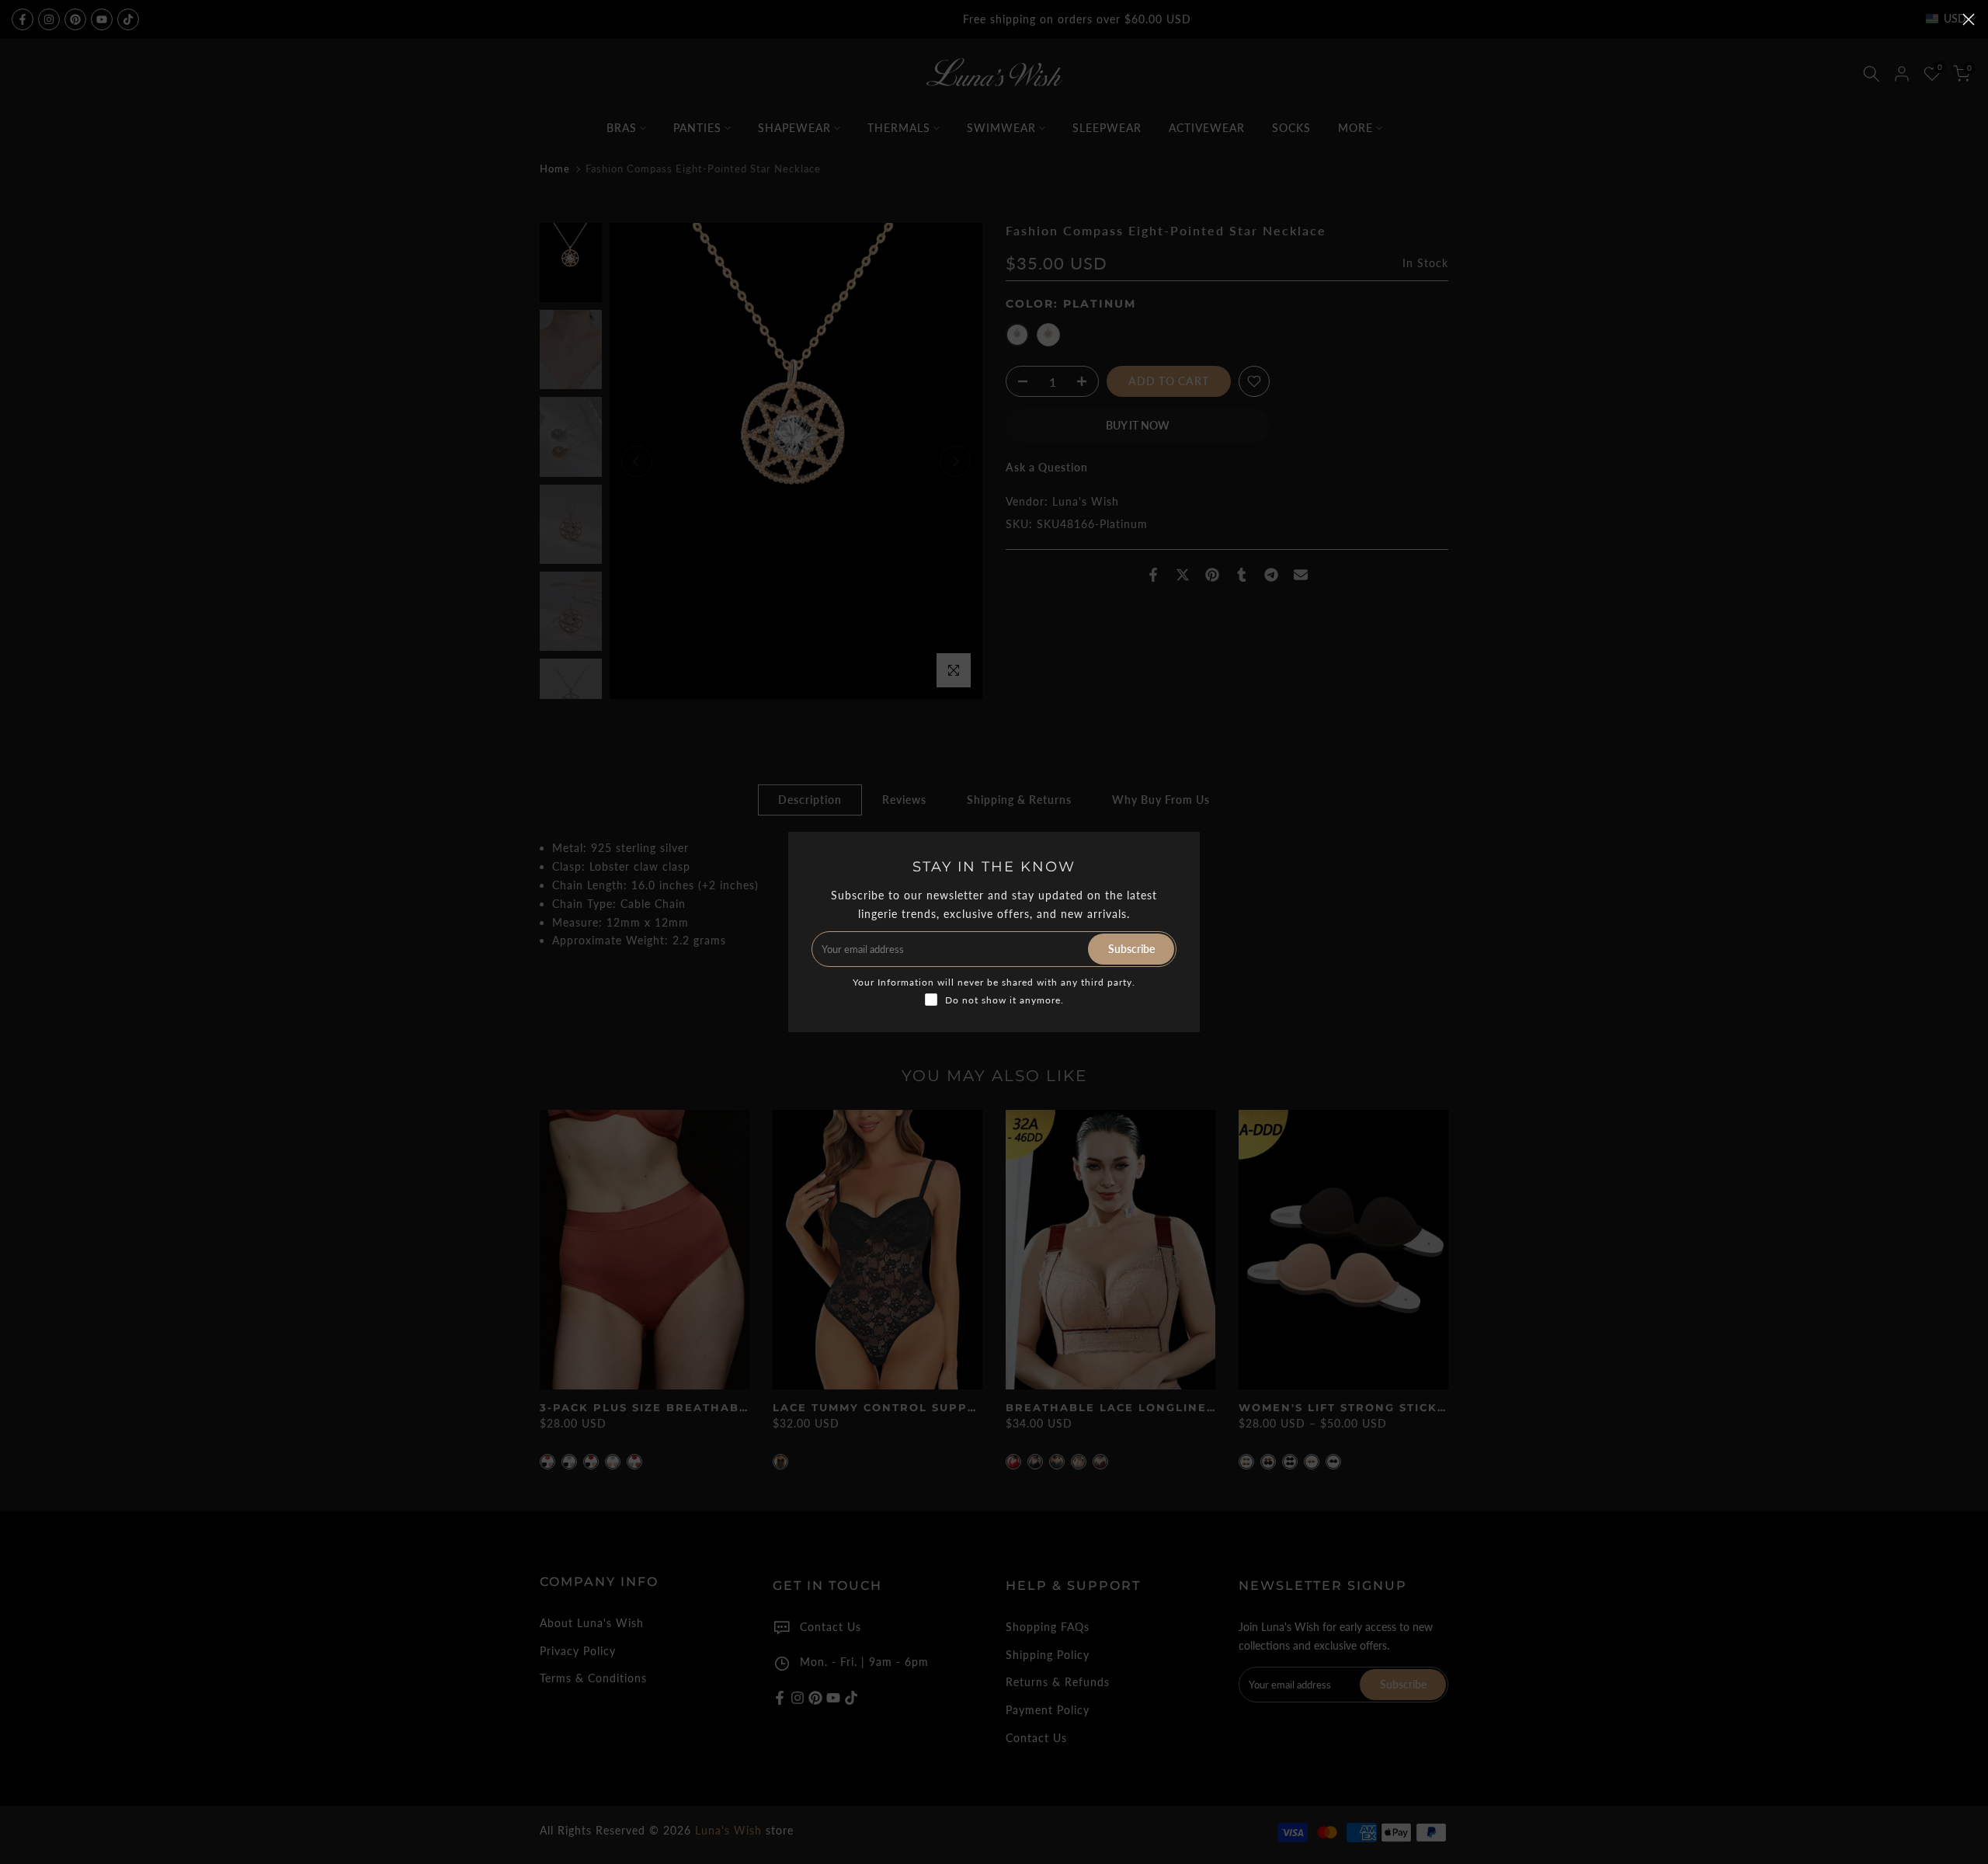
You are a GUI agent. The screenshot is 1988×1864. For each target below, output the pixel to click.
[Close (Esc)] (1969, 19)
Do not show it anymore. (1004, 1000)
